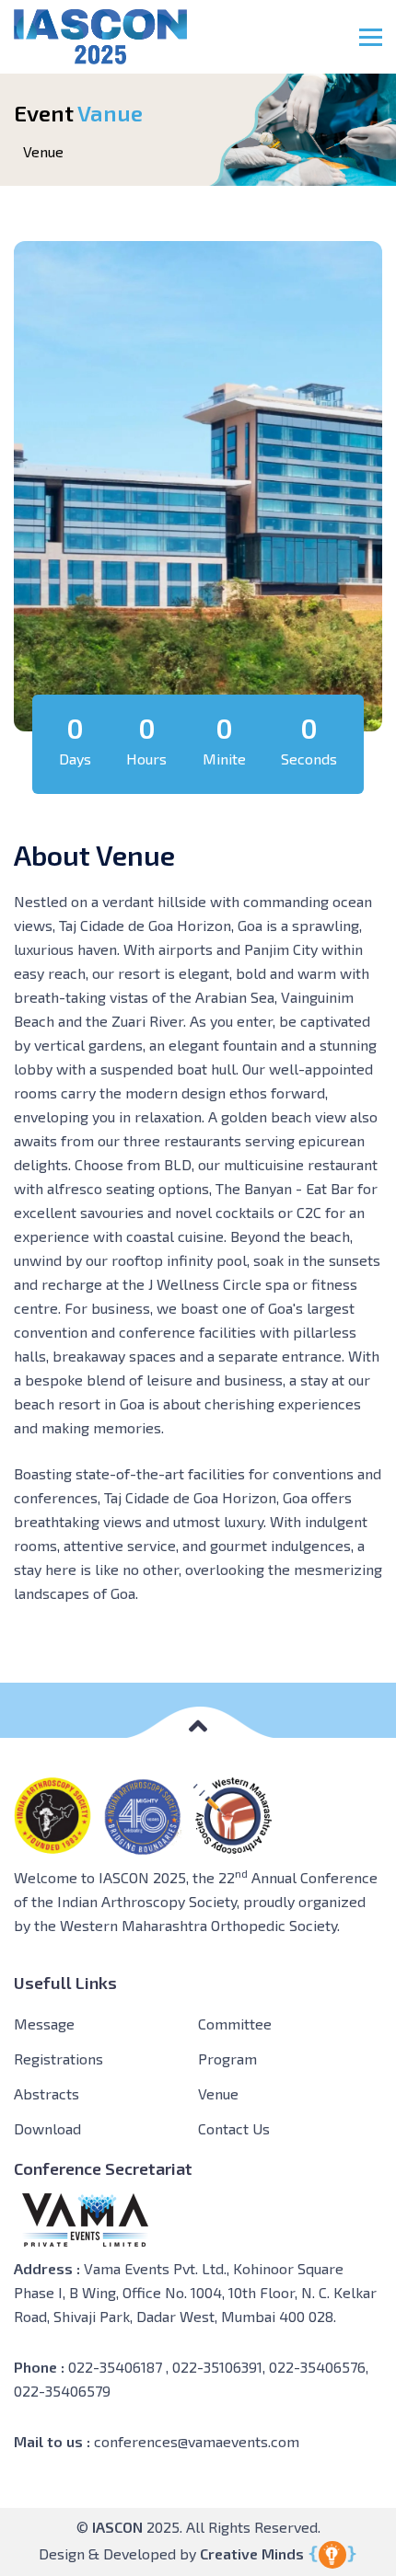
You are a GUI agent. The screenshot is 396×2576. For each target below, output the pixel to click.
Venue (218, 2093)
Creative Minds (252, 2553)
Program (227, 2058)
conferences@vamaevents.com (197, 2441)
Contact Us (234, 2128)
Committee (235, 2024)
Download (47, 2128)
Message (44, 2024)
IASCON (117, 2527)
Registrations (58, 2058)
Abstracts (47, 2093)
